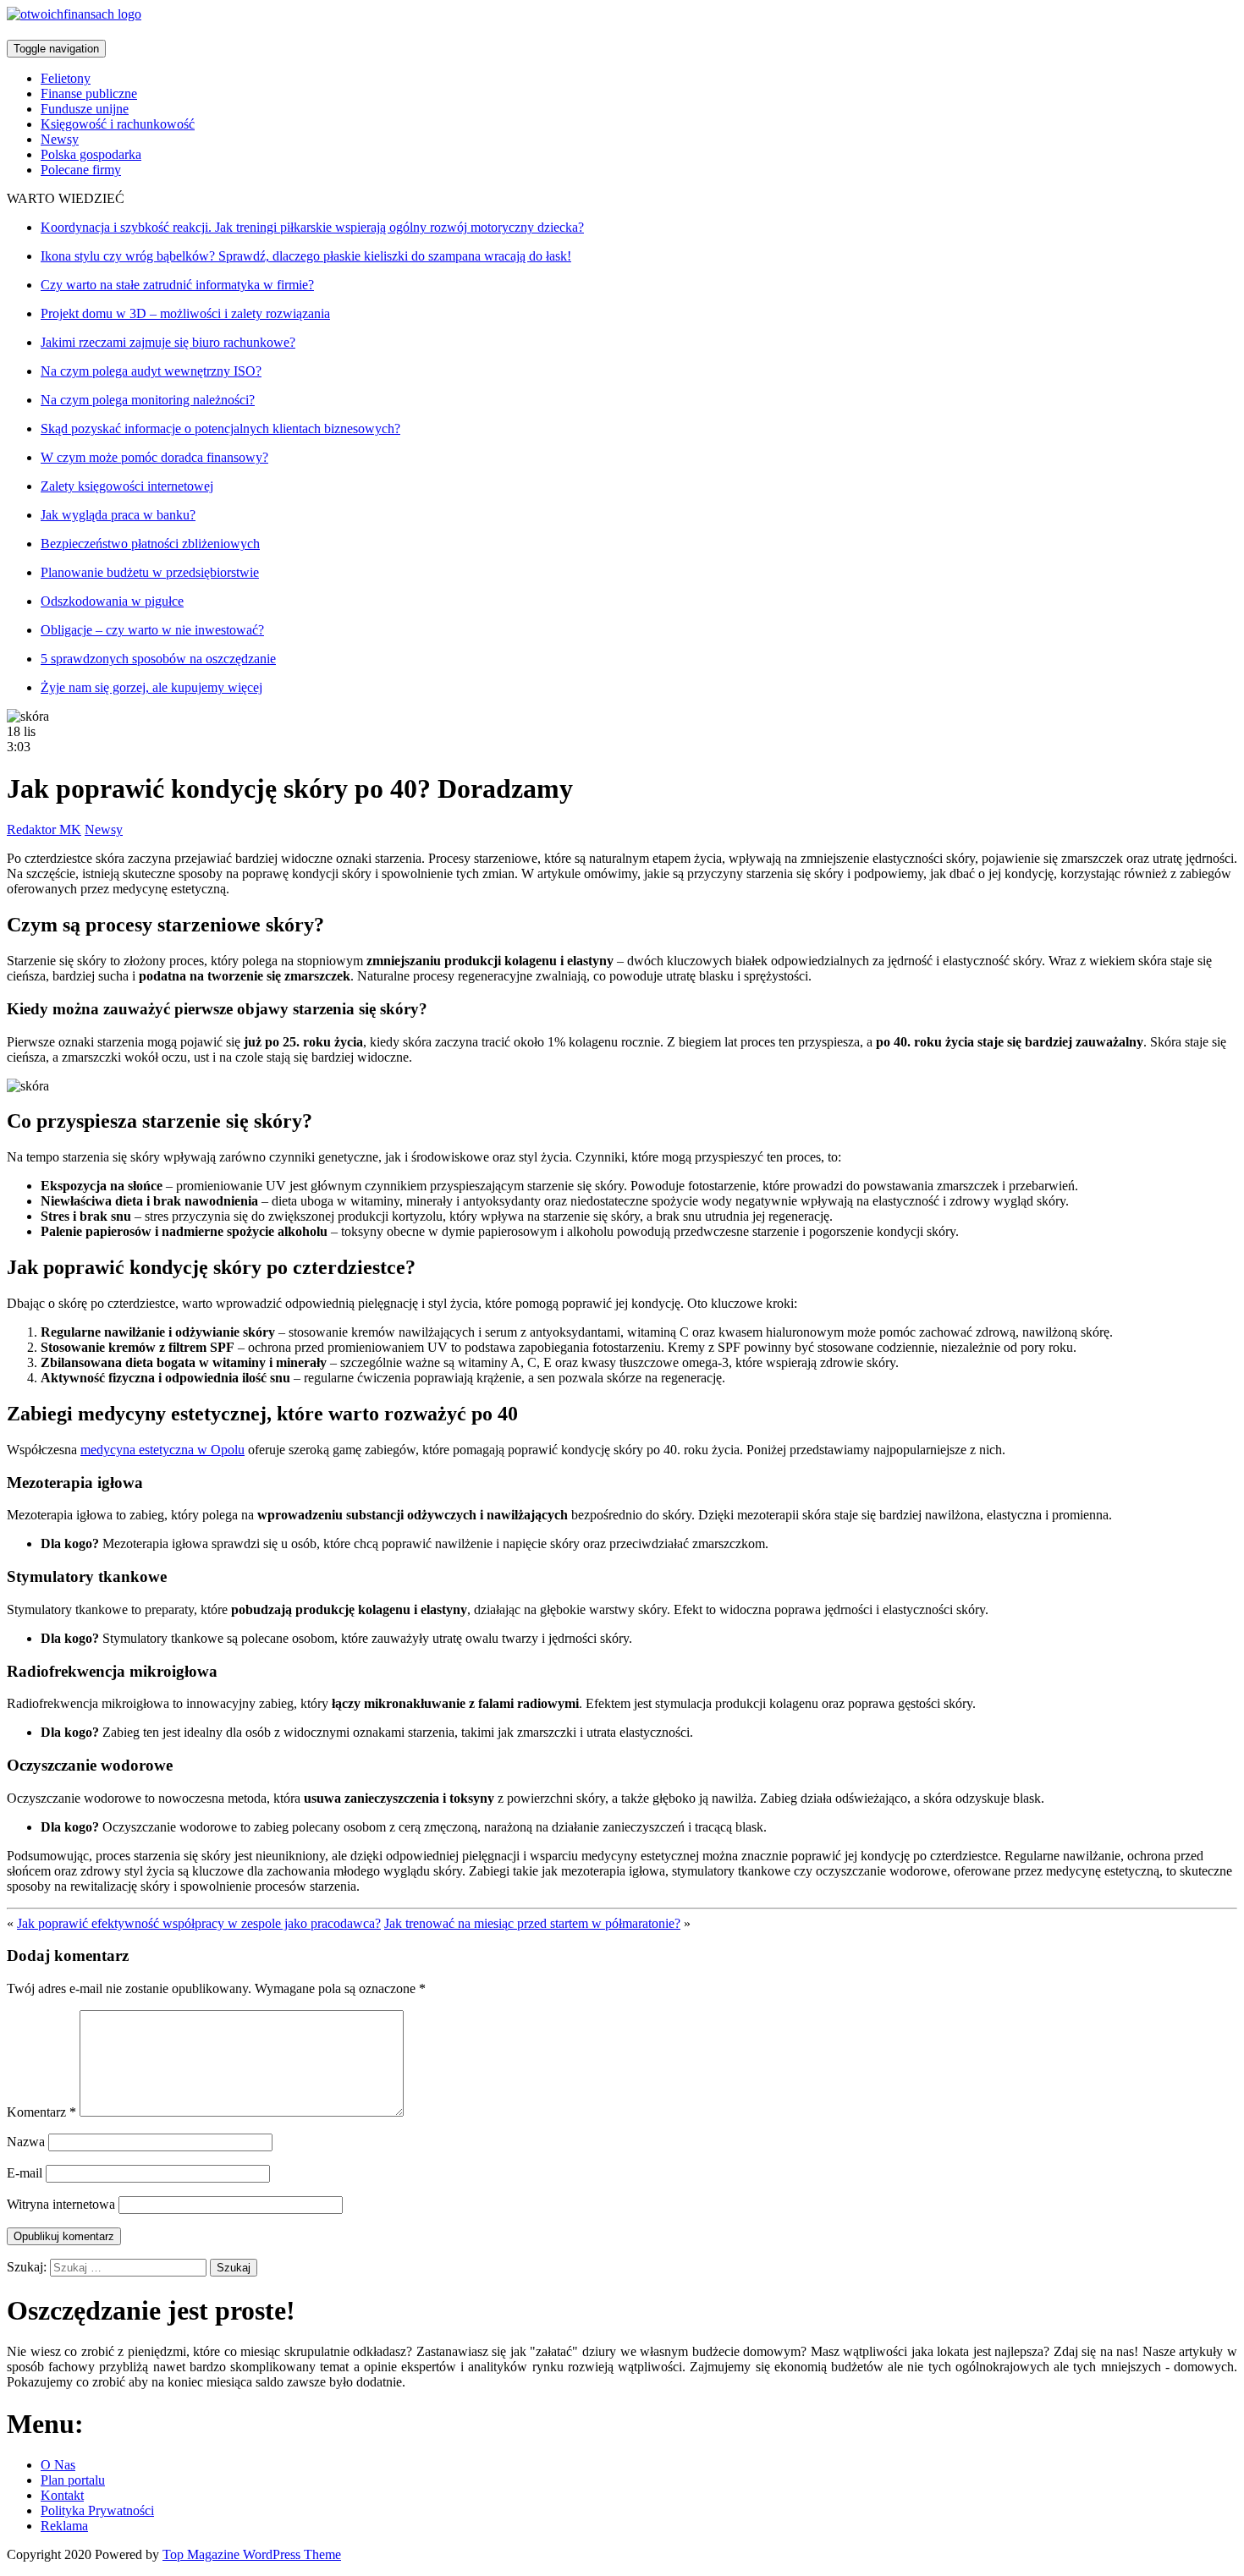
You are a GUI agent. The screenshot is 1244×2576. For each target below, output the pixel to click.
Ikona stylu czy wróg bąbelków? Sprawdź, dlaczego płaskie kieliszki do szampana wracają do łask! (306, 256)
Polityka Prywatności (97, 2510)
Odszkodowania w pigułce (112, 601)
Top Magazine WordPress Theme (252, 2554)
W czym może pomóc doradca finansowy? (154, 457)
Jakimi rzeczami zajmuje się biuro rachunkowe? (168, 342)
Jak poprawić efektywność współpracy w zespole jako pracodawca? (199, 1923)
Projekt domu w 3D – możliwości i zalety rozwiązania (185, 313)
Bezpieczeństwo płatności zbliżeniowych (150, 544)
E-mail (25, 2173)
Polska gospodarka (91, 154)
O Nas (58, 2465)
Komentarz (41, 2112)
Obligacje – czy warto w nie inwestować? (152, 630)
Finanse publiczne (89, 93)
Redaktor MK (44, 829)
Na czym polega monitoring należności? (148, 400)
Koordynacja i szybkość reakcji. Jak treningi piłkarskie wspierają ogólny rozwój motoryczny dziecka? (312, 227)
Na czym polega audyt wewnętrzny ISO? (151, 371)
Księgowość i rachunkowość (118, 124)
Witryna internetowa (61, 2204)
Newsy (60, 139)
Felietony (66, 78)
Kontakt (62, 2495)
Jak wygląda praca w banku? (118, 515)
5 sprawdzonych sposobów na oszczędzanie (158, 659)
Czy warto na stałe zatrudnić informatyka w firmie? (177, 285)
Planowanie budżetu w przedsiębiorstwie (150, 572)
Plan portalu (73, 2480)
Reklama (64, 2526)
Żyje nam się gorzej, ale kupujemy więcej (151, 687)
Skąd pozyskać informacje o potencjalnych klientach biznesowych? (220, 428)
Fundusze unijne (85, 109)
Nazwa (26, 2142)
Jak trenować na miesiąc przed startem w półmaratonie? (532, 1923)
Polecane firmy (81, 170)
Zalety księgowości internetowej (127, 486)
